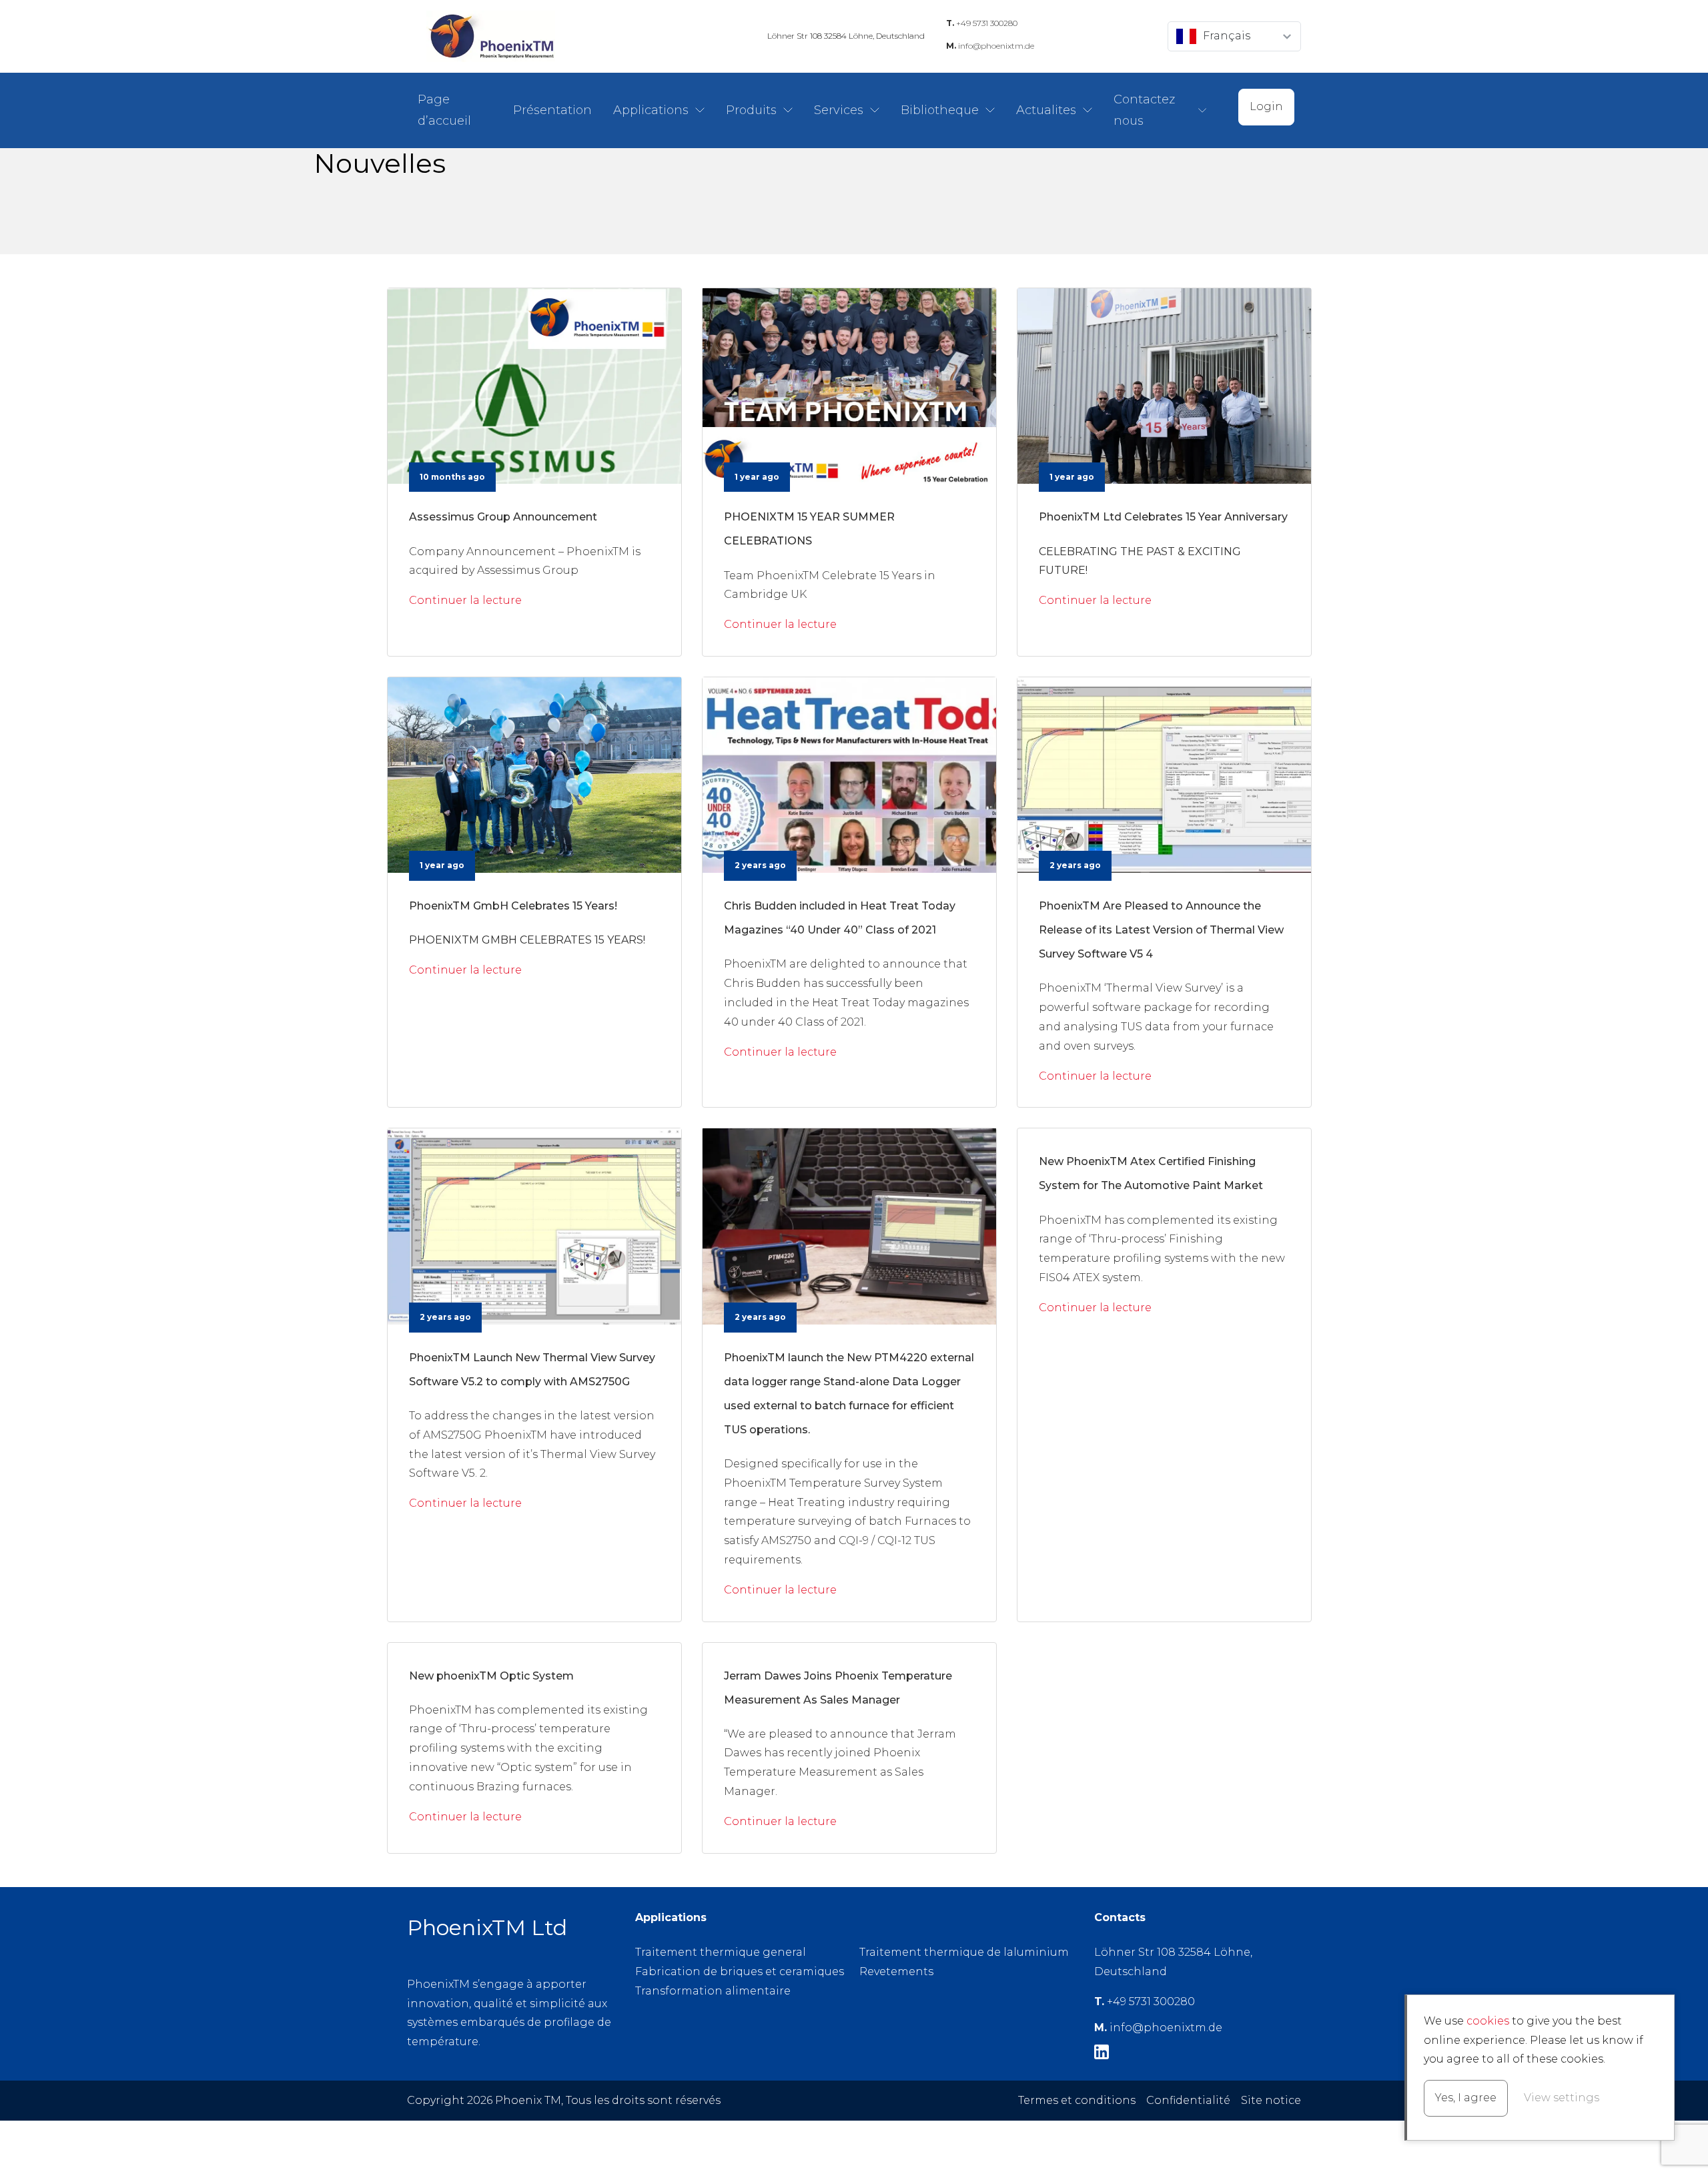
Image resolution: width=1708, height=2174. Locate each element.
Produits (751, 110)
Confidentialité (1188, 2100)
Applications (651, 110)
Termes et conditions (1077, 2100)
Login (1266, 106)
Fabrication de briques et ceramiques (740, 1971)
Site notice (1271, 2100)
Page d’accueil (444, 110)
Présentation (552, 110)
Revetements (896, 1971)
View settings (1562, 2098)
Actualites (1046, 110)
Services (839, 110)
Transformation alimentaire (713, 1991)
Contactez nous (1144, 110)
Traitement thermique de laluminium (964, 1952)
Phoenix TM (490, 36)
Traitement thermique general (721, 1952)
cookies (1488, 2021)
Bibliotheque (940, 110)
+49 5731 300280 (982, 23)
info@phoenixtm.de (990, 46)
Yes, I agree (1466, 2098)
